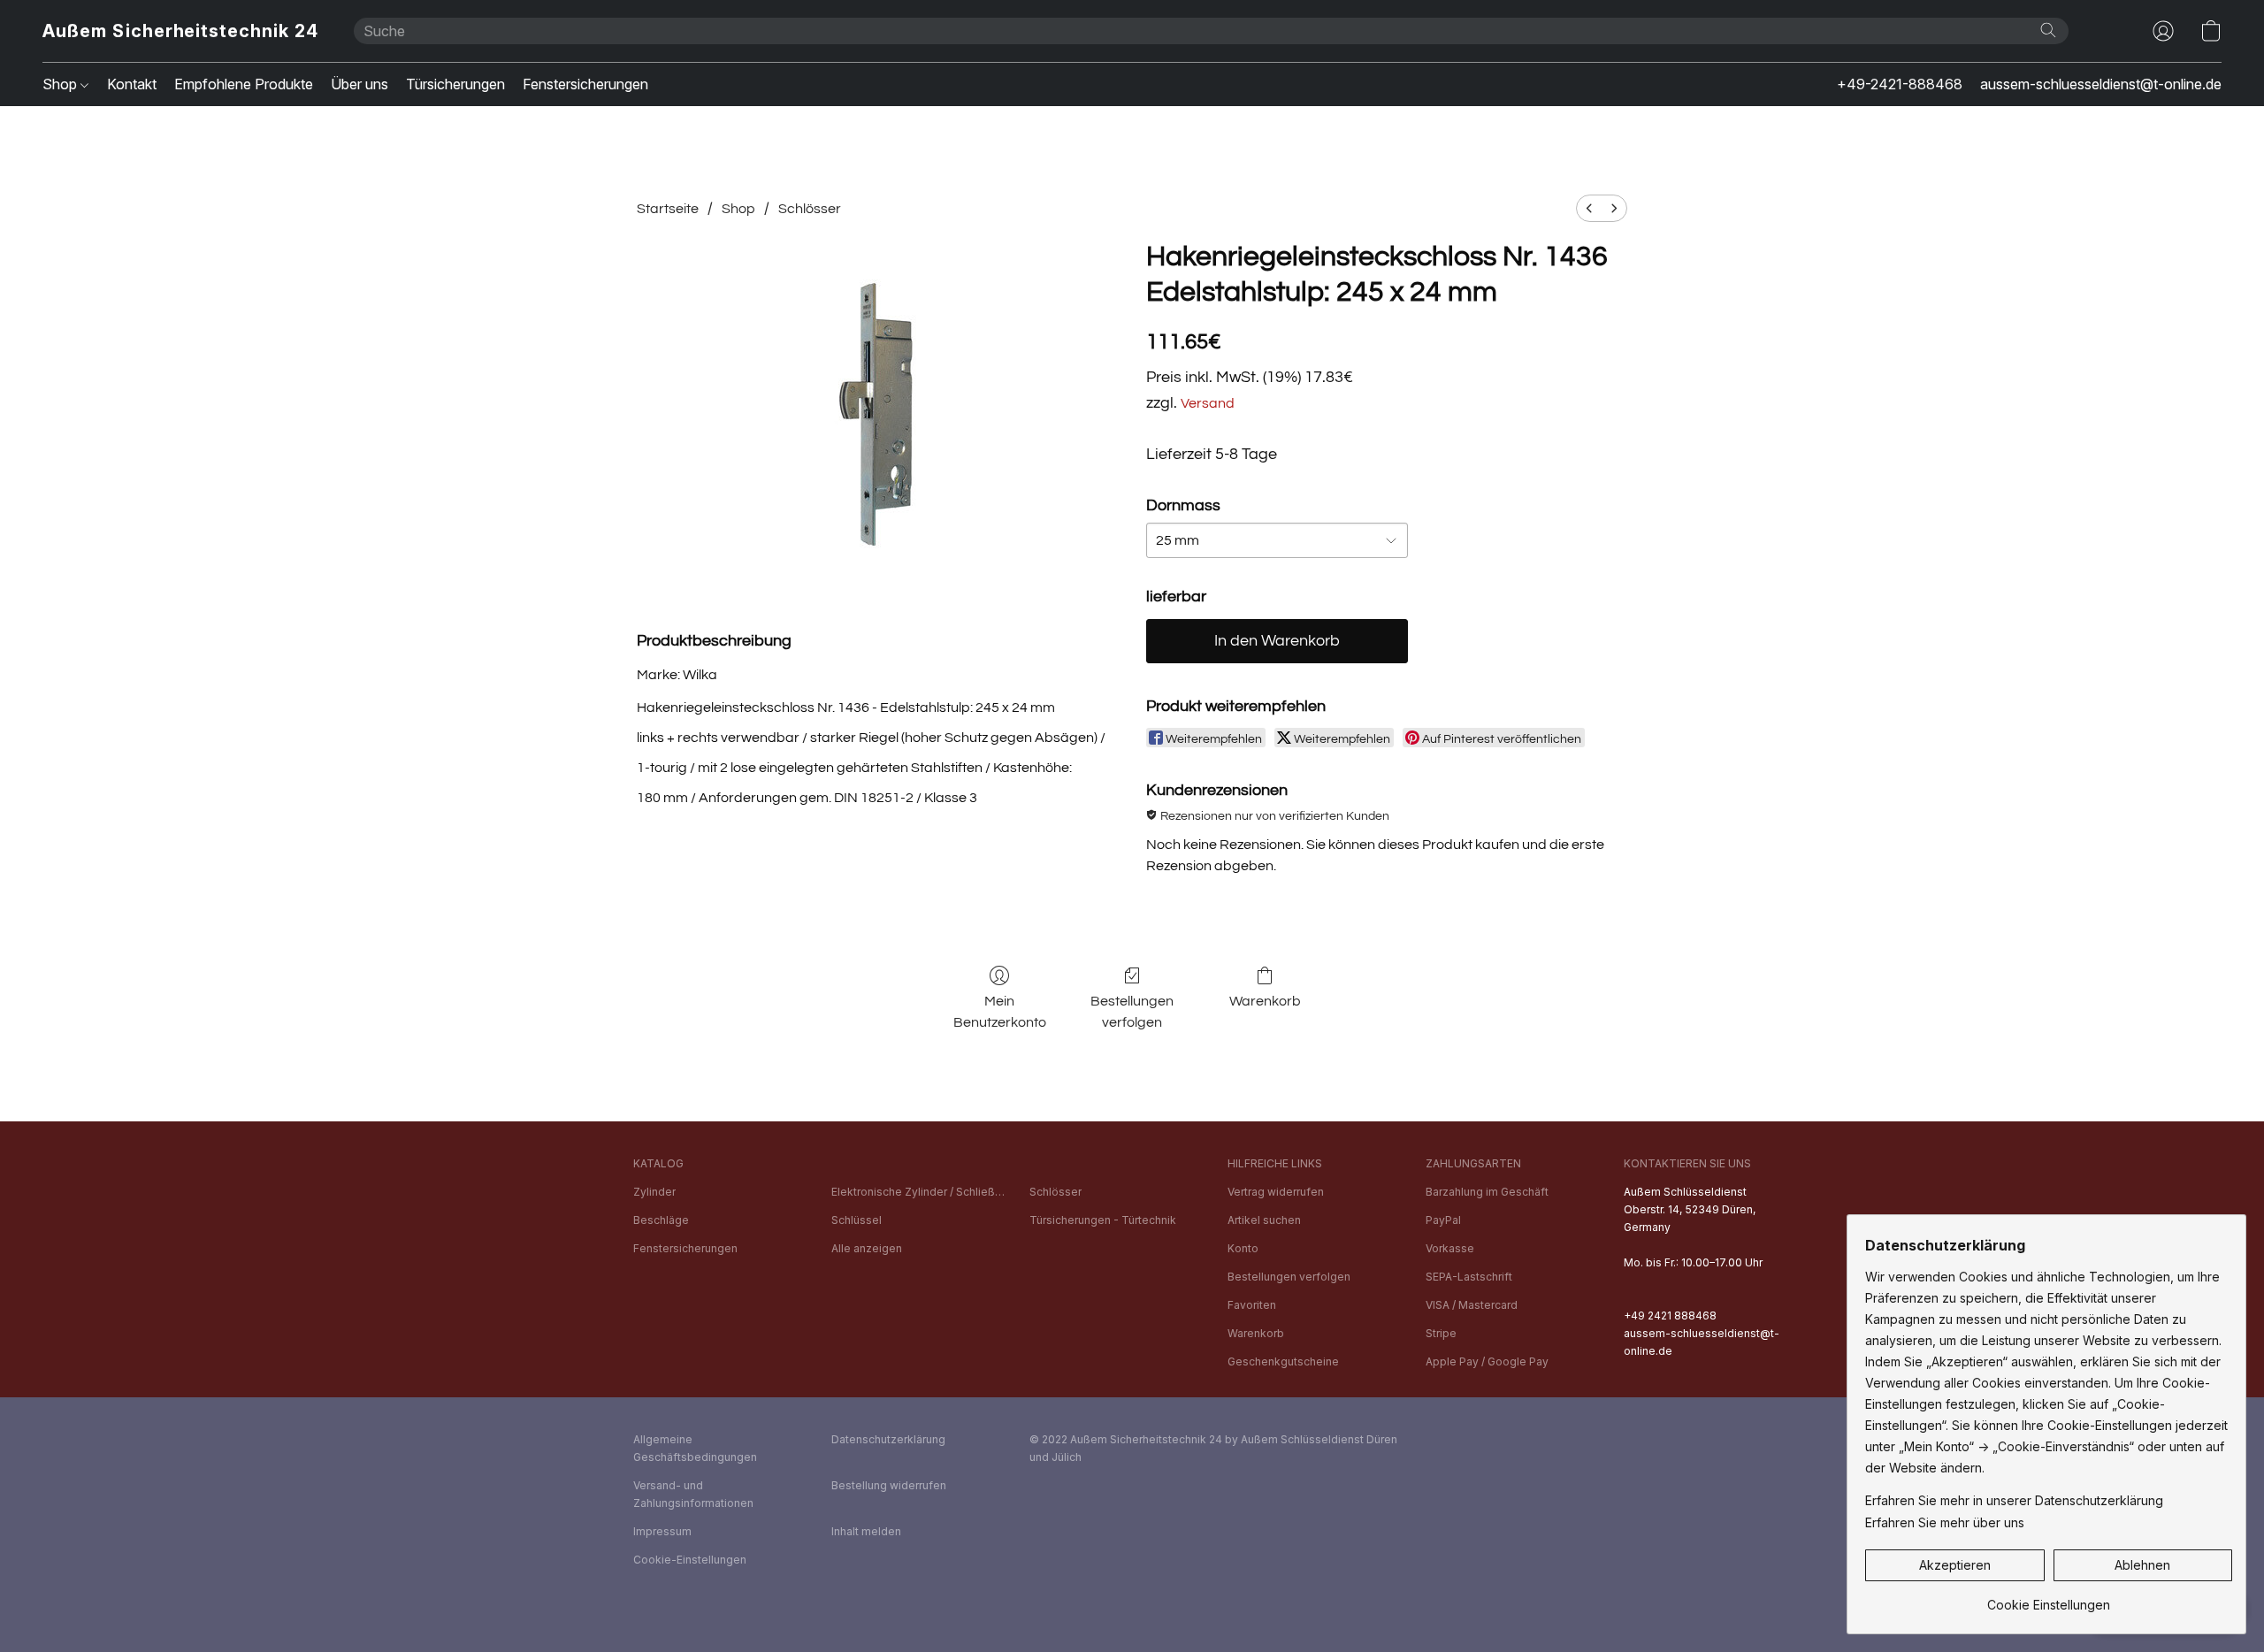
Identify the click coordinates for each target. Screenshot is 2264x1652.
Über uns (359, 84)
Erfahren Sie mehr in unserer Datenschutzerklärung (2014, 1500)
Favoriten (1252, 1305)
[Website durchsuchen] (2048, 30)
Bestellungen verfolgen (1132, 1012)
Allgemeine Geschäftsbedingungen (695, 1448)
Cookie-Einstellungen (690, 1560)
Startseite (668, 209)
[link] (2049, 1598)
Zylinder (654, 1192)
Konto (1243, 1248)
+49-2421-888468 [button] (1900, 84)
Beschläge (661, 1220)
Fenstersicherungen (585, 84)
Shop (61, 84)
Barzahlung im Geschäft (1487, 1192)
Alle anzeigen (867, 1248)
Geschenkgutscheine (1283, 1361)
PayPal (1443, 1220)
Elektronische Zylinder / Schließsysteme (920, 1192)
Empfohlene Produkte (244, 84)
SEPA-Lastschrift (1469, 1277)
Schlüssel (857, 1220)
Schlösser (810, 209)
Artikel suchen (1264, 1220)
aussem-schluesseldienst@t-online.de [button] (2101, 84)
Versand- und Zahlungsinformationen (693, 1494)
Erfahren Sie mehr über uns (1945, 1522)
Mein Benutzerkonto (1000, 1012)
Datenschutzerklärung (888, 1439)
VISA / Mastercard (1472, 1305)
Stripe (1441, 1333)
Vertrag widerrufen (1276, 1192)
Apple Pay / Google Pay (1487, 1361)
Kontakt (132, 84)
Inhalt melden (866, 1531)
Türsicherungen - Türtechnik (1103, 1220)
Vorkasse (1450, 1248)
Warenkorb (1265, 1001)
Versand (1208, 403)
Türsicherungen (455, 84)
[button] (180, 31)
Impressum (662, 1531)
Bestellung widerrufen (889, 1485)
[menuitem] (1589, 208)
